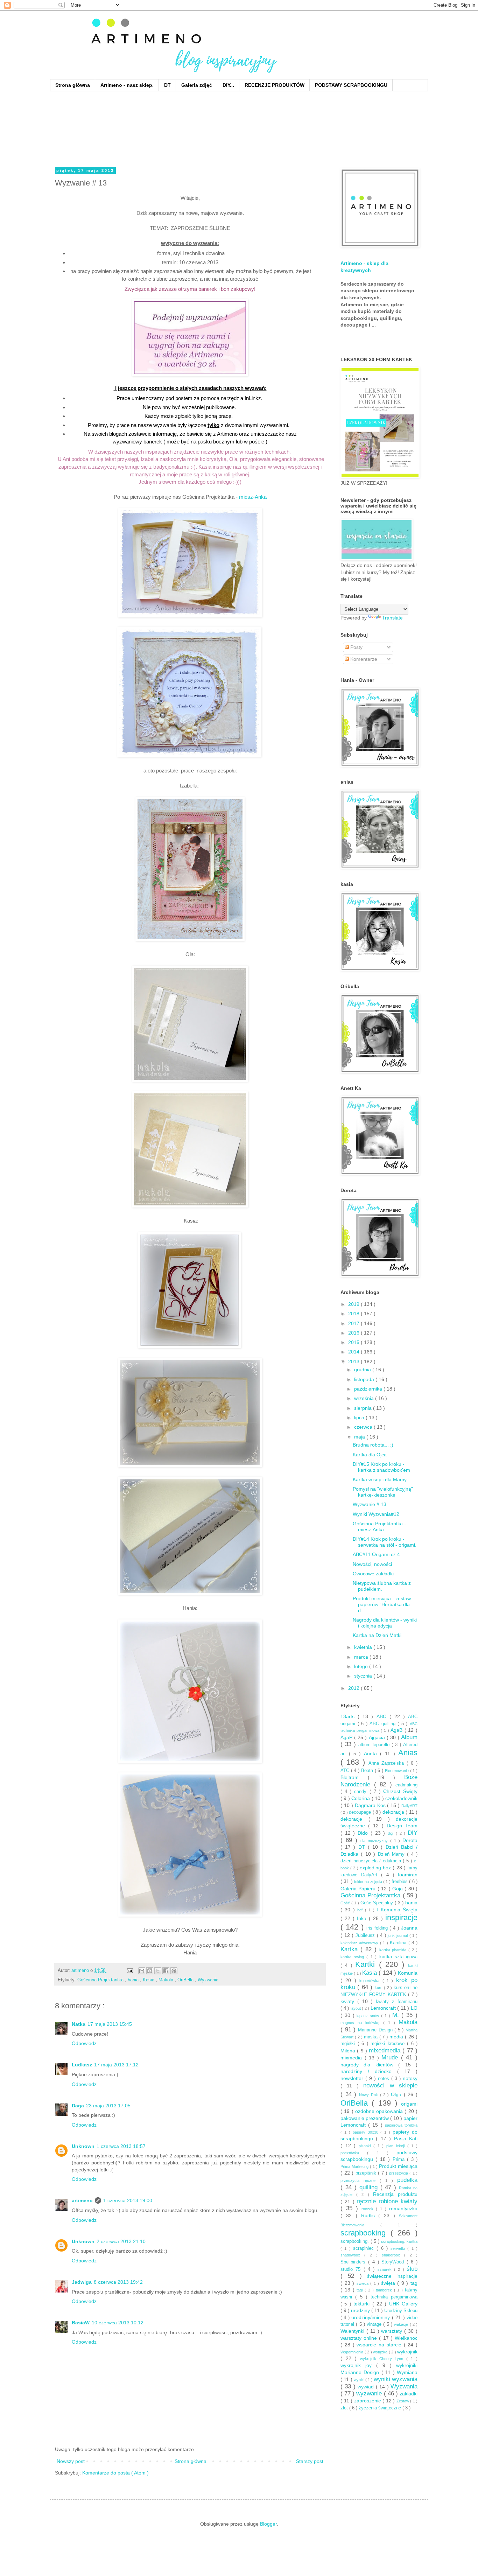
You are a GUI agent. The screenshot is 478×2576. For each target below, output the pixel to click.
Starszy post (310, 2461)
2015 (354, 1342)
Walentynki (353, 2331)
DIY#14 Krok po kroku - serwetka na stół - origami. (385, 1542)
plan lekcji (397, 2146)
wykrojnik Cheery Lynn (383, 2359)
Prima (400, 2159)
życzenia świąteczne (381, 2408)
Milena (349, 2051)
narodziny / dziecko (369, 2071)
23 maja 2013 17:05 (108, 2106)
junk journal (398, 1935)
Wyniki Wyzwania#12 (376, 1514)
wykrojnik (407, 2352)
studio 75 (352, 2269)
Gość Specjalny (378, 1903)
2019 (354, 1304)
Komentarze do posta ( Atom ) (115, 2473)
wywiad (367, 2387)
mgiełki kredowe (389, 2044)
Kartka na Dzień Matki (377, 1635)
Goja (398, 1889)
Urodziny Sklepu (401, 2311)
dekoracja (394, 1812)
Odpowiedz (84, 2043)
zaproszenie (368, 2401)
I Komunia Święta (397, 1910)
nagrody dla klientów (369, 2065)
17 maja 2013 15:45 (110, 2024)
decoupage (361, 1812)
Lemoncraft (384, 2008)
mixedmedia (386, 2050)
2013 (354, 1361)
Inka (363, 1918)
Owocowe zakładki (373, 1574)
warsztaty (393, 2331)
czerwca (364, 1427)
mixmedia (353, 2058)
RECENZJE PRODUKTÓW (275, 85)
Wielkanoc (406, 2338)
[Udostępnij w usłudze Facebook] (166, 1971)
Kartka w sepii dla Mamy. (380, 1479)
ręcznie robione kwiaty (387, 2201)
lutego (362, 1666)
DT (167, 85)
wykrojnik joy (358, 2365)
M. (397, 2015)
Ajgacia (378, 1737)
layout (356, 2008)
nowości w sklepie (390, 2085)
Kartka (350, 1949)
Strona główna (73, 85)
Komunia (408, 1973)
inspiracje (401, 1917)
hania (134, 1980)
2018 (354, 1314)
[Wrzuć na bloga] (150, 1971)
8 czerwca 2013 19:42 (118, 2282)
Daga (78, 2106)
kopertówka (371, 1981)
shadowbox (352, 2255)
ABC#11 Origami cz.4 (376, 1554)
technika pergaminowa (394, 2297)
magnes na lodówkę (362, 2023)
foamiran (408, 1875)
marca (362, 1657)
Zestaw (403, 2401)
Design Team (402, 1826)
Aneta (372, 1753)
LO (414, 2008)
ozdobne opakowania (380, 2111)
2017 (354, 1323)
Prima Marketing (355, 2166)
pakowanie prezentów (365, 2118)
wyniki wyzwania (396, 2379)
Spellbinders (354, 2262)
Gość (346, 1903)
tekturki (363, 2304)
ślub (412, 2269)
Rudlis (370, 2215)
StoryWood (394, 2262)
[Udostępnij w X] (158, 1971)
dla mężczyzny (375, 1841)
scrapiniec (365, 2248)
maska (372, 2037)
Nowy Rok (369, 2095)
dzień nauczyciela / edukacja (372, 1861)
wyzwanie (370, 2393)
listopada (365, 1379)
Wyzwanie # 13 (370, 1504)
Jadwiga (82, 2282)
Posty (356, 647)
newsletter (353, 2078)
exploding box (376, 1868)
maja (360, 1437)
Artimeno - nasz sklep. (127, 85)
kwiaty (349, 2001)
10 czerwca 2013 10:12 (118, 2323)
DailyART (409, 1806)
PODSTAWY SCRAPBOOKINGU (351, 85)
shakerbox (393, 2255)
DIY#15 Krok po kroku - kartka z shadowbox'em (381, 1467)
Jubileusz (366, 1935)
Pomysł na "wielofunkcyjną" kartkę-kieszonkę (383, 1492)
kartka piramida (394, 1950)
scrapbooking (365, 2233)
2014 (354, 1352)
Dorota (410, 1840)
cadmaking (406, 1785)
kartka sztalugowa (399, 1957)
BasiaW (81, 2323)
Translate (392, 618)
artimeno (82, 2200)
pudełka (407, 2180)
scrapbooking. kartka (399, 2241)
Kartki (367, 1964)
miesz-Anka (253, 497)
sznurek (386, 2269)
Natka (79, 2024)
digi (392, 1833)
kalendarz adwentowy (360, 1943)
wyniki (360, 2380)
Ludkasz (82, 2065)
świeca (364, 2283)
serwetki (399, 2248)
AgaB (398, 1730)
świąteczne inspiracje (392, 2276)
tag (414, 2283)
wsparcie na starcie (380, 2345)
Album (409, 1737)
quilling (370, 2187)
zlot (345, 2408)
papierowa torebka (401, 2125)
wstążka (381, 2352)
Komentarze (363, 659)
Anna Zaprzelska (388, 1763)
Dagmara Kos (371, 1805)
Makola (167, 1980)
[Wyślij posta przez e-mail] (129, 1970)
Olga (397, 2094)
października (369, 1389)
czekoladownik (401, 1798)
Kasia (149, 1980)
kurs (379, 1988)
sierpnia (364, 1408)
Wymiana (407, 2372)
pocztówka (354, 2153)
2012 (354, 1688)
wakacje (402, 2324)
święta (389, 2283)
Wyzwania (208, 1980)
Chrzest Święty (400, 1791)
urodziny (361, 2310)
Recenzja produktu (395, 2194)
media (397, 2037)
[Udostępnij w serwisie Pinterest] (174, 1971)
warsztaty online (360, 2338)
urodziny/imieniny (371, 2317)
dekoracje (354, 1819)
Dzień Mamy (393, 1854)
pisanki (366, 2146)
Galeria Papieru (359, 1889)
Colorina (361, 1798)
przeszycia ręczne (360, 2180)
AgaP (347, 1737)
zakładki (409, 2394)
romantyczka (403, 2208)
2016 (354, 1333)
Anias (408, 1753)
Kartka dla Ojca (370, 1455)
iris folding (378, 1928)
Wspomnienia (353, 2352)
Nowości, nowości (372, 1564)
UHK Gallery (403, 2304)
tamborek (385, 2290)
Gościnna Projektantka (101, 1980)
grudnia (363, 1370)
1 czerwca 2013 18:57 (121, 2146)
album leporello (375, 1745)
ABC (383, 1716)
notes (385, 2079)
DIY (413, 1833)
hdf (361, 1910)
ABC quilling (384, 1724)
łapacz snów (369, 2016)
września (365, 1398)
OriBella (186, 1980)
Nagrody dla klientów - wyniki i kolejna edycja (385, 1623)
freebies (400, 1882)
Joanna (409, 1928)
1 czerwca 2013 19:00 (128, 2200)
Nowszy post (71, 2461)
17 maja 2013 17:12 (116, 2065)
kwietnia (364, 1647)
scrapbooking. (356, 2241)
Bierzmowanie (398, 1771)
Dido (364, 1833)
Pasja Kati (406, 2138)
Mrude (391, 2057)
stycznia (364, 1676)
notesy (410, 2078)
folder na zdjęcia (369, 1882)
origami (409, 2104)
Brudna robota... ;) (373, 1445)
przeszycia (399, 2173)
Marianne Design (376, 2030)
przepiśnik (367, 2173)
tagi (361, 2290)
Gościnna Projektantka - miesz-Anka (379, 1527)
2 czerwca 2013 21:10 (121, 2241)
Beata (368, 1771)
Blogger (268, 2524)
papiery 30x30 (367, 2132)
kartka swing (353, 1957)
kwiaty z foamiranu (397, 2002)
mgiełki (349, 2044)
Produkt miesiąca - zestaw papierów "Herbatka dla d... (382, 1604)
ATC (346, 1771)
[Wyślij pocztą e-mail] (142, 1971)
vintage (375, 2324)
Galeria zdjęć (197, 85)
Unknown (83, 2146)
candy (362, 1792)
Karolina (399, 1943)
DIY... (228, 85)
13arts (349, 1716)
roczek (369, 2209)
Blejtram (354, 1777)
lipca (360, 1417)
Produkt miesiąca (398, 2166)
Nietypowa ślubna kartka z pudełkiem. (382, 1586)
